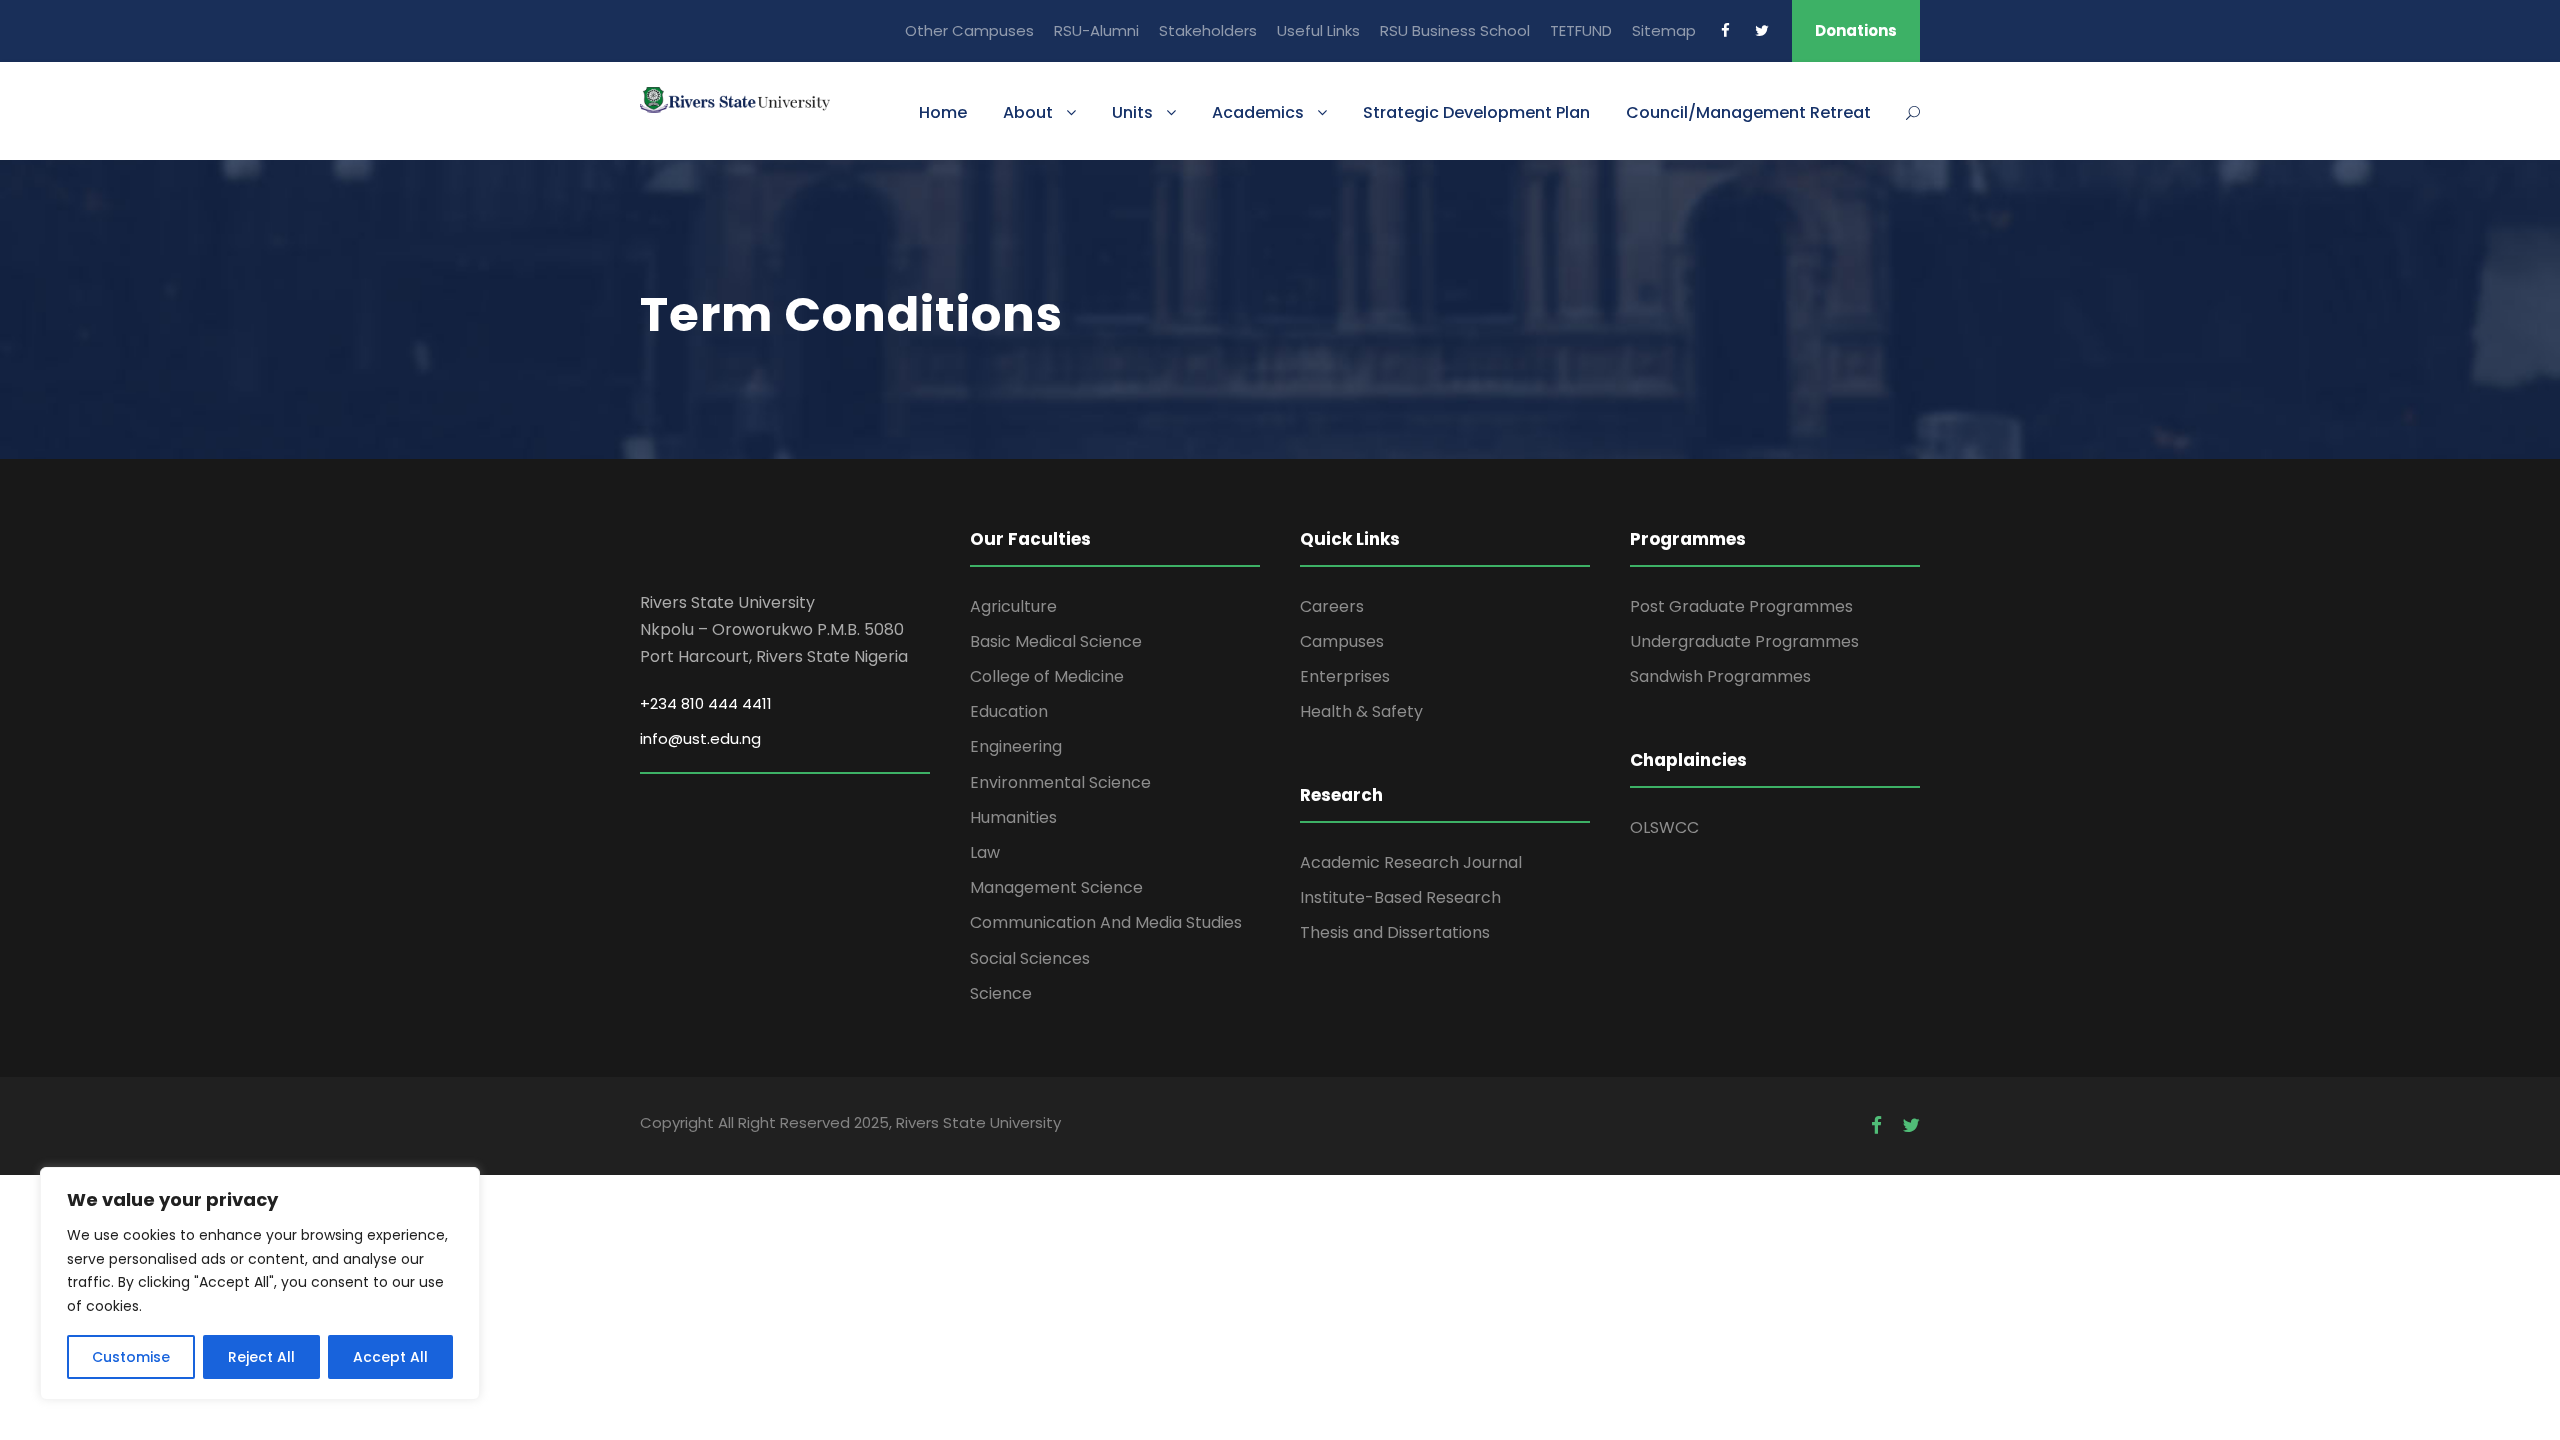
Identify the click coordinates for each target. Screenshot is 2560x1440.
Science (1001, 993)
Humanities (1013, 817)
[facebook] (1725, 30)
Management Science (1056, 887)
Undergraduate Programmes (1744, 641)
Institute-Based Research (1400, 897)
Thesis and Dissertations (1395, 932)
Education (1009, 711)
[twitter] (1762, 30)
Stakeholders (1208, 30)
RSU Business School (1455, 30)
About (1028, 112)
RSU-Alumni (1096, 30)
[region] (260, 1283)
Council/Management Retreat (1748, 112)
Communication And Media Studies (1106, 922)
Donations (1856, 30)
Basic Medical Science (1056, 641)
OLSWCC (1664, 827)
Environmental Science (1060, 782)
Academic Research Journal (1411, 862)
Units (1132, 112)
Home (943, 112)
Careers (1332, 606)
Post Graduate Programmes (1741, 606)
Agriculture (1013, 606)
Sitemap (1664, 30)
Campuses (1342, 641)
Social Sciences (1030, 958)
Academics (1258, 112)
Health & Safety (1361, 711)
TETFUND (1581, 30)
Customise (131, 1357)
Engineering (1016, 746)
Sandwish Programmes (1720, 676)
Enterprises (1345, 676)
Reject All (261, 1357)
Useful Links (1318, 30)
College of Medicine (1047, 676)
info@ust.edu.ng (700, 738)
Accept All (390, 1357)
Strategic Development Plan (1476, 112)
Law (985, 852)
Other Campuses (969, 30)
